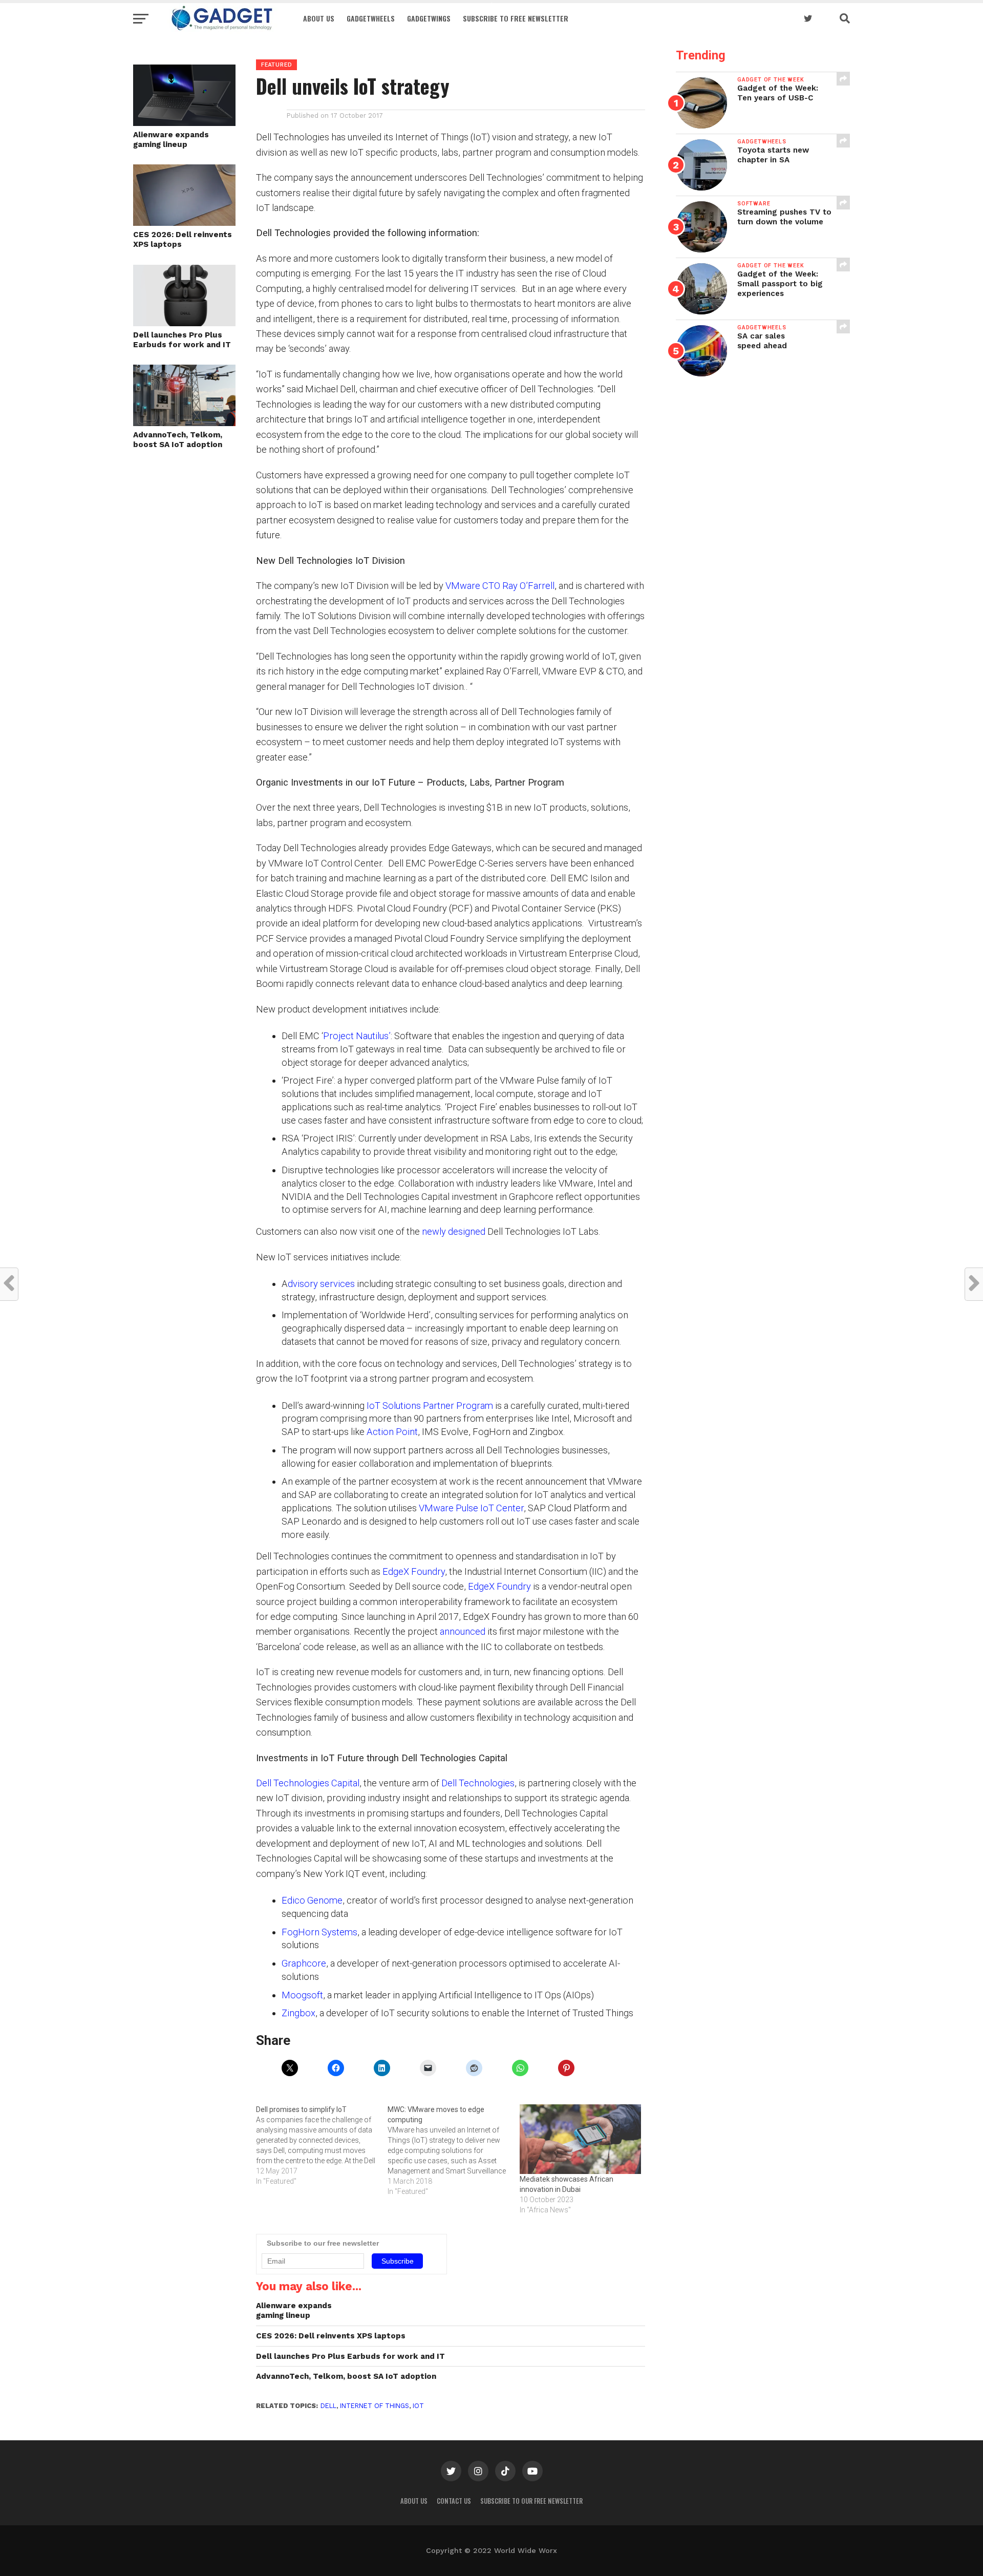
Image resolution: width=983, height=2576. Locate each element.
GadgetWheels (371, 18)
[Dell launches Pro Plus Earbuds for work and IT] (184, 323)
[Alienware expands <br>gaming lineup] (184, 123)
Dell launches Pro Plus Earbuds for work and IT (182, 340)
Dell (328, 2406)
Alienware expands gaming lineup (171, 140)
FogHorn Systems (319, 1932)
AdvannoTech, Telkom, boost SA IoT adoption (178, 440)
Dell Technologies (478, 1783)
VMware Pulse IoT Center (471, 1508)
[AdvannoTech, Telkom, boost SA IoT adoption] (184, 423)
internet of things (375, 2406)
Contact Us (454, 2501)
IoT (418, 2406)
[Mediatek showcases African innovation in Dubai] (580, 2139)
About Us (319, 18)
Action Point (392, 1432)
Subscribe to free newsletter (516, 18)
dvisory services (321, 1284)
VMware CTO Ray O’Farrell (500, 586)
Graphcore (304, 1963)
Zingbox (298, 2013)
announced (463, 1631)
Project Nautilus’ (357, 1036)
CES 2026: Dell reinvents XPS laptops (183, 239)
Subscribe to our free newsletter (531, 2501)
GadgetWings (429, 18)
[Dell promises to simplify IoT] (322, 2145)
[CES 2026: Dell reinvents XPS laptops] (184, 223)
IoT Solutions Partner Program (430, 1406)
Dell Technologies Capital (308, 1783)
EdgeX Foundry (414, 1571)
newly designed (454, 1231)
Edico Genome (312, 1900)
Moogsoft (302, 1995)
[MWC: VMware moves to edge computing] (453, 2150)
